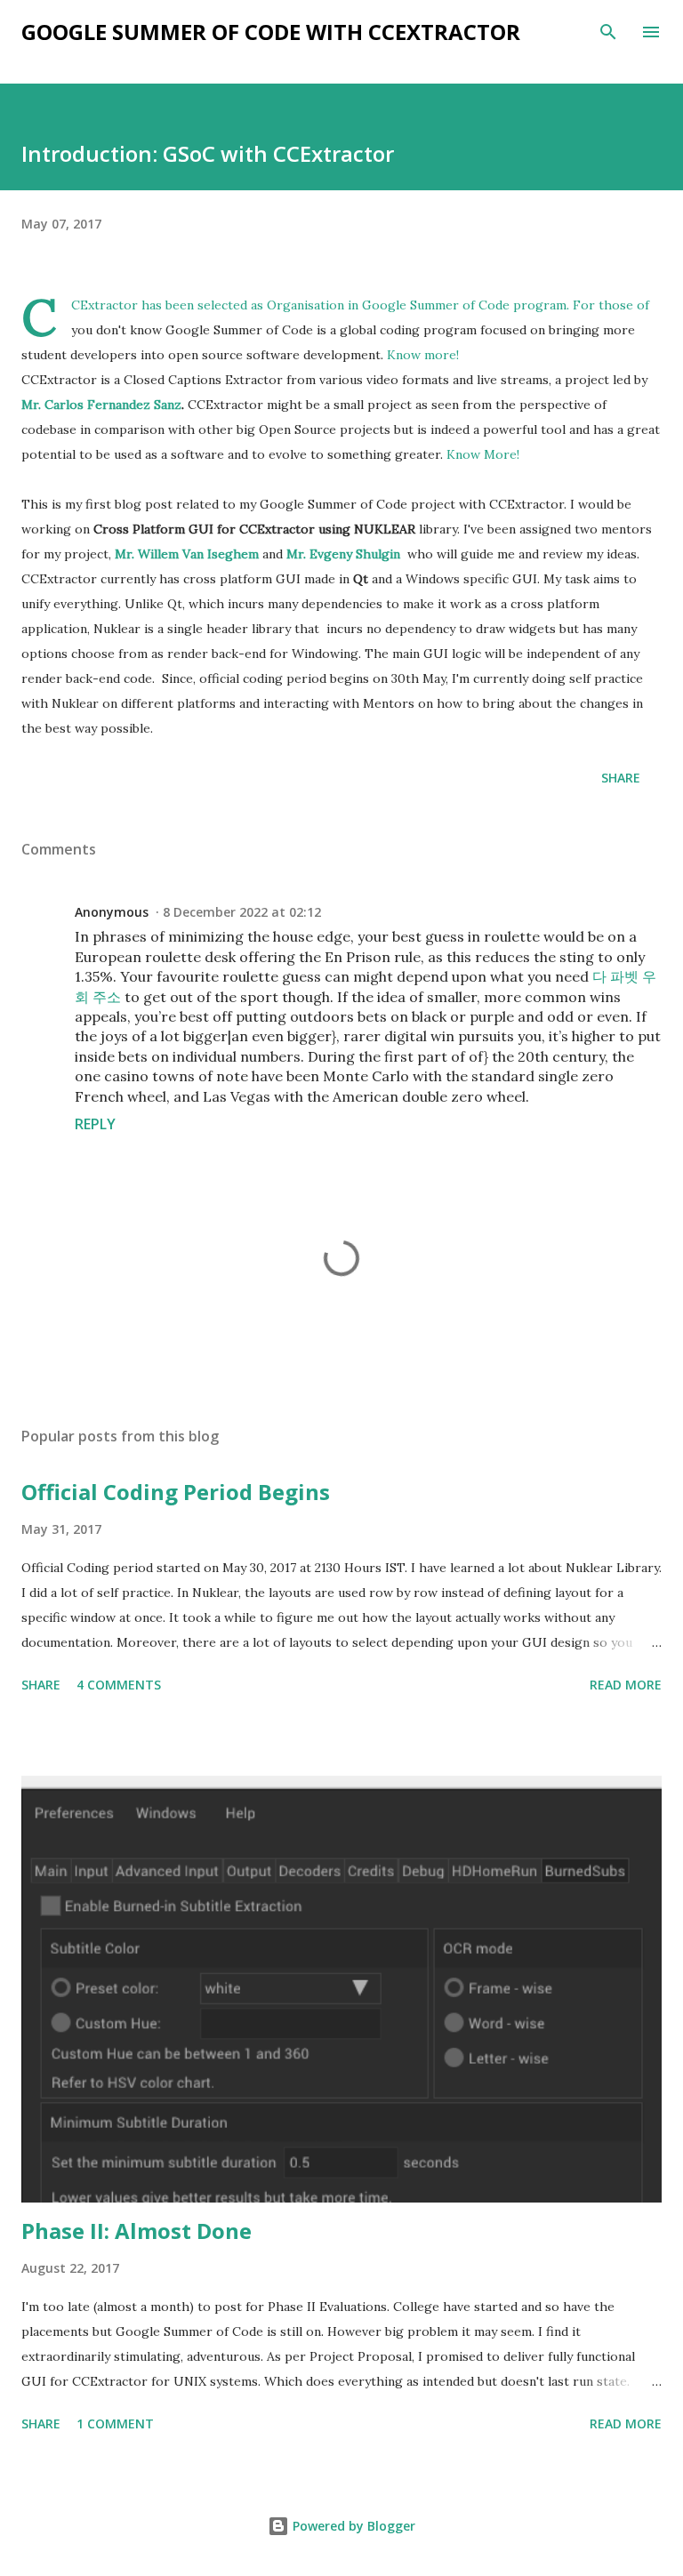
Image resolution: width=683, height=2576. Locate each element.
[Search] (608, 32)
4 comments (119, 1685)
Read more (626, 1685)
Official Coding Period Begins (176, 1492)
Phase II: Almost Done (137, 2231)
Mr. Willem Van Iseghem (187, 554)
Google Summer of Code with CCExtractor (271, 32)
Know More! (483, 454)
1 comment (115, 2424)
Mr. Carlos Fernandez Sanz (101, 405)
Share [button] (621, 778)
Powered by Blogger (352, 2526)
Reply (95, 1124)
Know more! (423, 355)
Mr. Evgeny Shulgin (343, 554)
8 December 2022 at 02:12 (242, 912)
